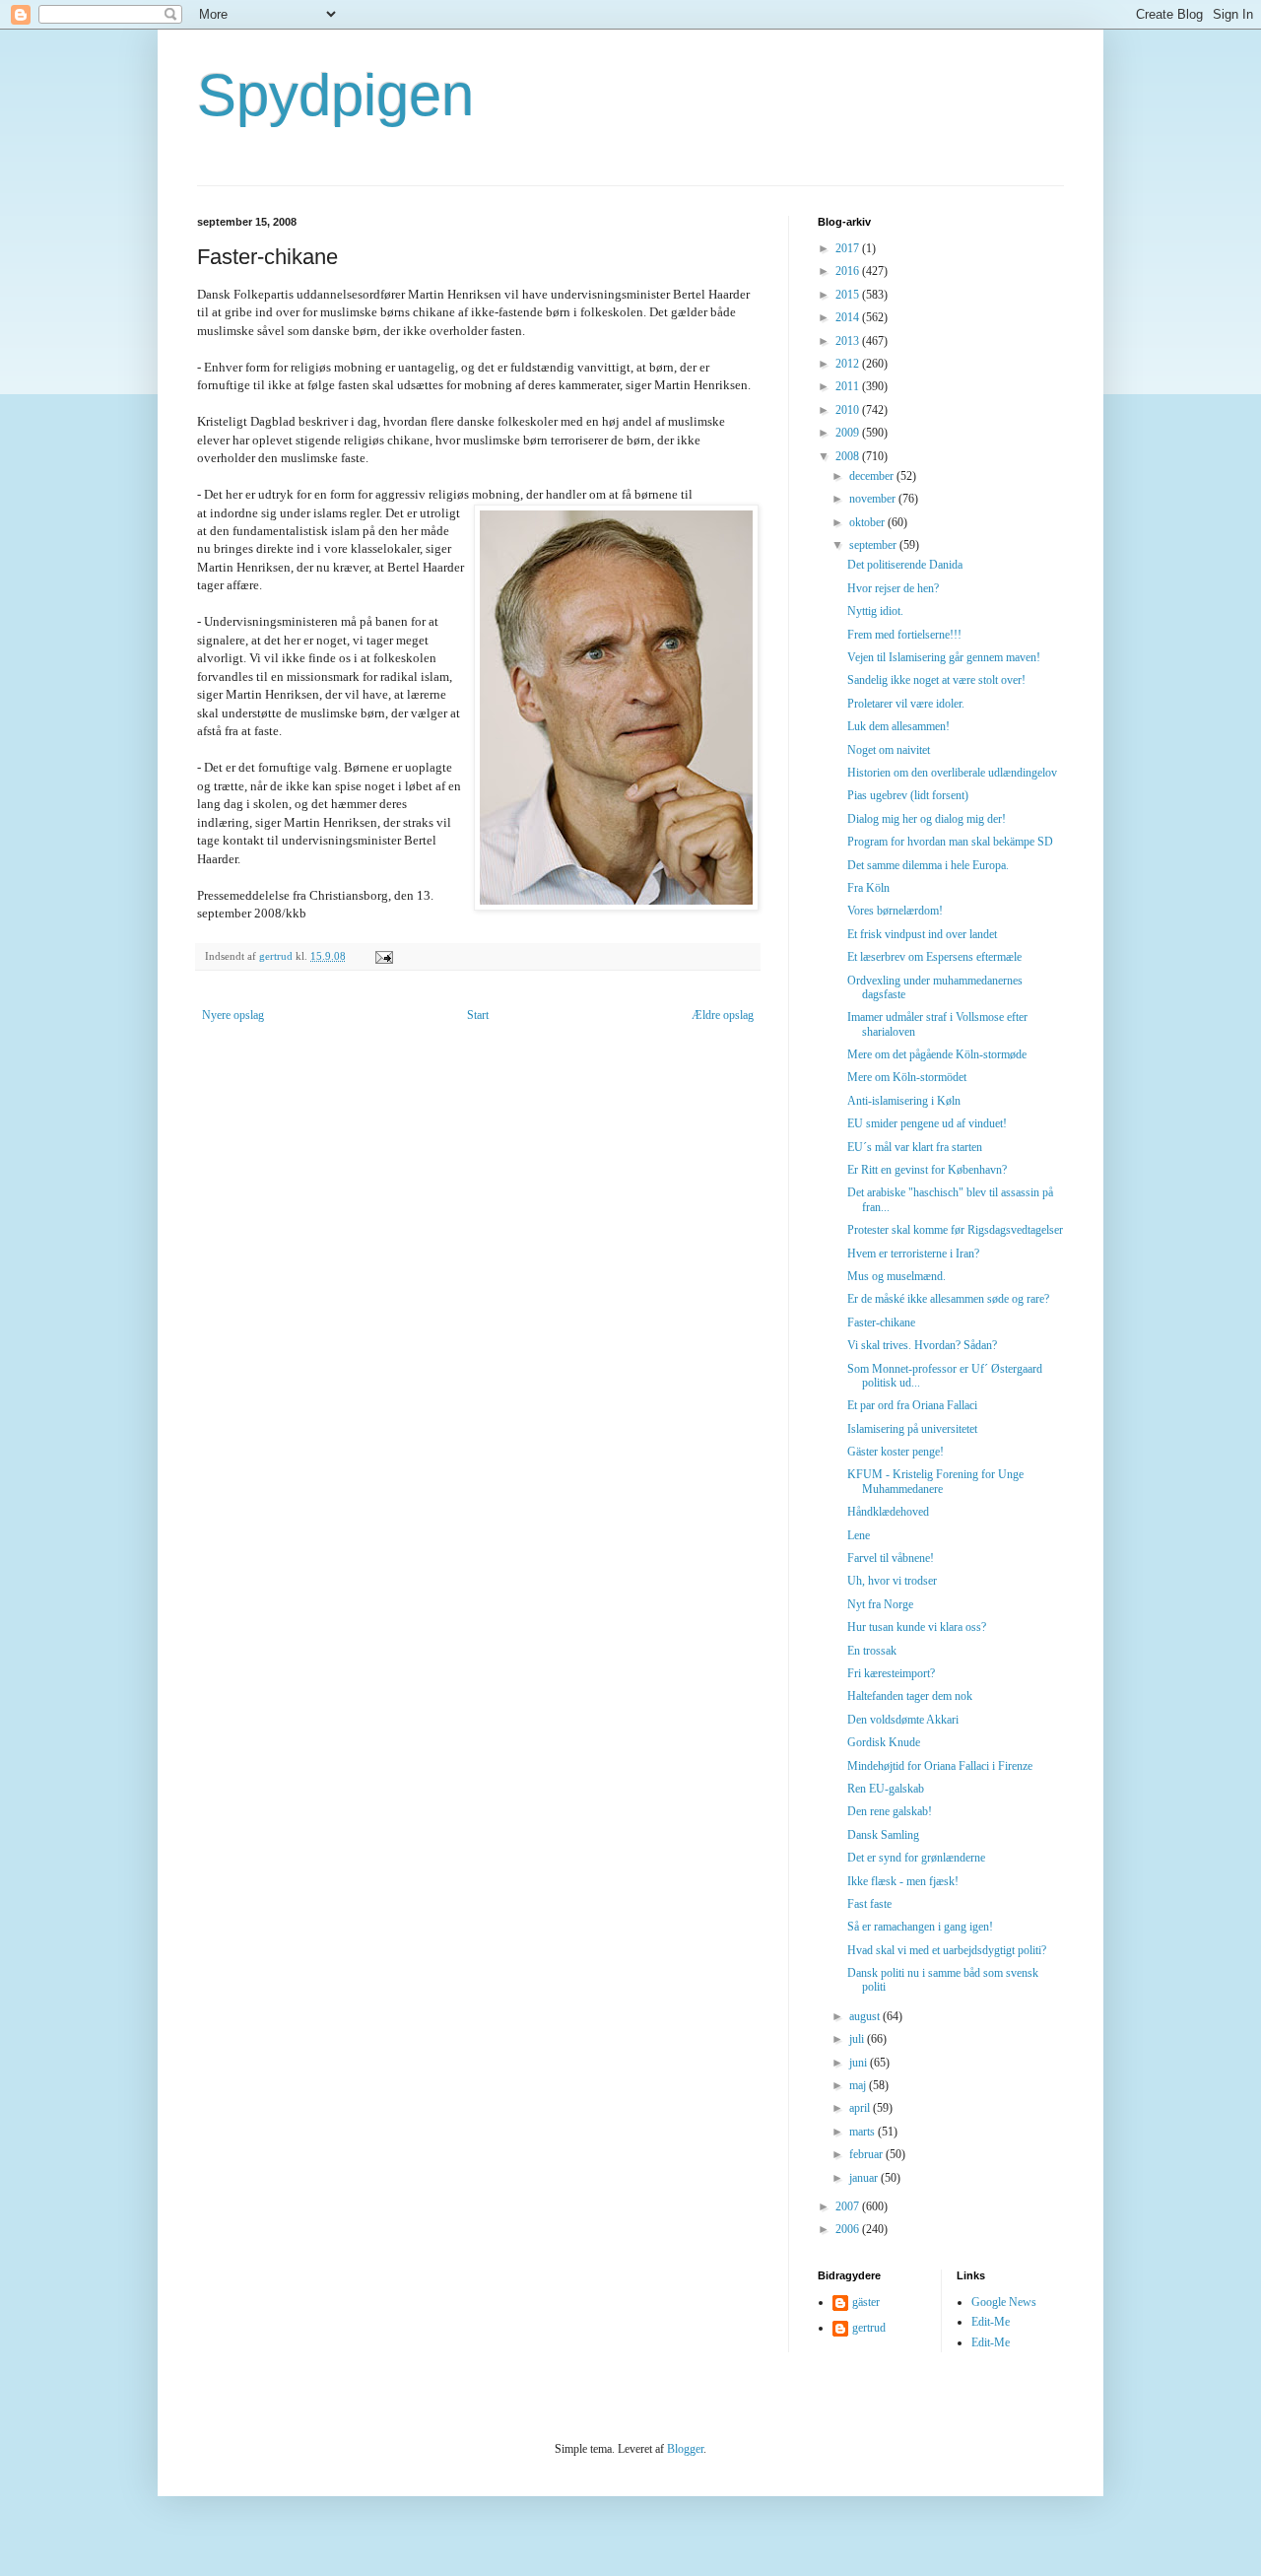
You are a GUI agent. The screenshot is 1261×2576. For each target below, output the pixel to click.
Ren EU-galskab (886, 1789)
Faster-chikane (881, 1322)
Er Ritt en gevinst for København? (927, 1170)
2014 (849, 317)
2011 (849, 386)
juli (858, 2039)
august (866, 2016)
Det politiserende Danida (905, 565)
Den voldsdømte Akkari (903, 1720)
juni (860, 2063)
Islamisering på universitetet (912, 1429)
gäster (866, 2302)
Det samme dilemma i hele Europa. (928, 865)
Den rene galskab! (890, 1811)
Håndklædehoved (888, 1512)
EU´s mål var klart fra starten (915, 1147)
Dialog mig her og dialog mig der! (927, 819)
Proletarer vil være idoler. (906, 704)
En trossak (872, 1651)
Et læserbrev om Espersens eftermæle (934, 957)
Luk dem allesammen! (898, 726)
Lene (859, 1535)
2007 (849, 2206)
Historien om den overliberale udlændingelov (952, 773)
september (874, 545)
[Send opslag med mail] (383, 956)
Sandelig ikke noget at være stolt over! (936, 680)
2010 (849, 410)
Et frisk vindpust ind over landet (922, 934)
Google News (1004, 2302)
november (874, 499)
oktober (868, 522)
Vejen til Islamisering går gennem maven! (944, 657)
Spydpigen (335, 95)
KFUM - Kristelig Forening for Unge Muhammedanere (935, 1481)
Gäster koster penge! (896, 1452)
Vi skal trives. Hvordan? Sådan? (922, 1345)
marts (863, 2132)
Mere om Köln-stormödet (907, 1077)
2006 (849, 2229)
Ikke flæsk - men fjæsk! (903, 1881)
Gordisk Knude (884, 1742)
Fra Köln (868, 888)
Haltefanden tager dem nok (910, 1696)
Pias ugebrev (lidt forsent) (908, 795)
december (873, 476)
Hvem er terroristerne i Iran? (913, 1254)
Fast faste (869, 1904)
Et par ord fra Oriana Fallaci (912, 1405)
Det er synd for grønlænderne (916, 1858)
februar (867, 2154)
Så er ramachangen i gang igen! (920, 1927)
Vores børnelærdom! (895, 911)
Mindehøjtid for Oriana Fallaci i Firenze (940, 1766)
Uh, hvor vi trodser (892, 1581)
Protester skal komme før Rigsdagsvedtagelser (955, 1230)
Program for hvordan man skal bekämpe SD (950, 842)
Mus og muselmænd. (896, 1276)
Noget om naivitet (889, 750)
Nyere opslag (233, 1015)
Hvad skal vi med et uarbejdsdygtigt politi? (947, 1950)
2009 (849, 433)
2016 (849, 271)
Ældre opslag (723, 1015)
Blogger (685, 2449)
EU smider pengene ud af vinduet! (927, 1123)
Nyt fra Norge (880, 1604)
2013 (849, 341)
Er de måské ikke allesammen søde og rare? (948, 1299)
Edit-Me (991, 2322)
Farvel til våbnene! (891, 1558)
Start (478, 1015)
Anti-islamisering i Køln (904, 1101)
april (861, 2108)
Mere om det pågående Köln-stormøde (937, 1054)
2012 (849, 364)
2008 (849, 456)
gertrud (869, 2328)
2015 (849, 295)
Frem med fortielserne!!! (904, 635)
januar (865, 2178)
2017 (849, 248)
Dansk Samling (883, 1835)
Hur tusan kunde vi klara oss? (917, 1627)
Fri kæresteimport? (891, 1673)
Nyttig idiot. (875, 611)
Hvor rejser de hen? (893, 588)
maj (859, 2085)
